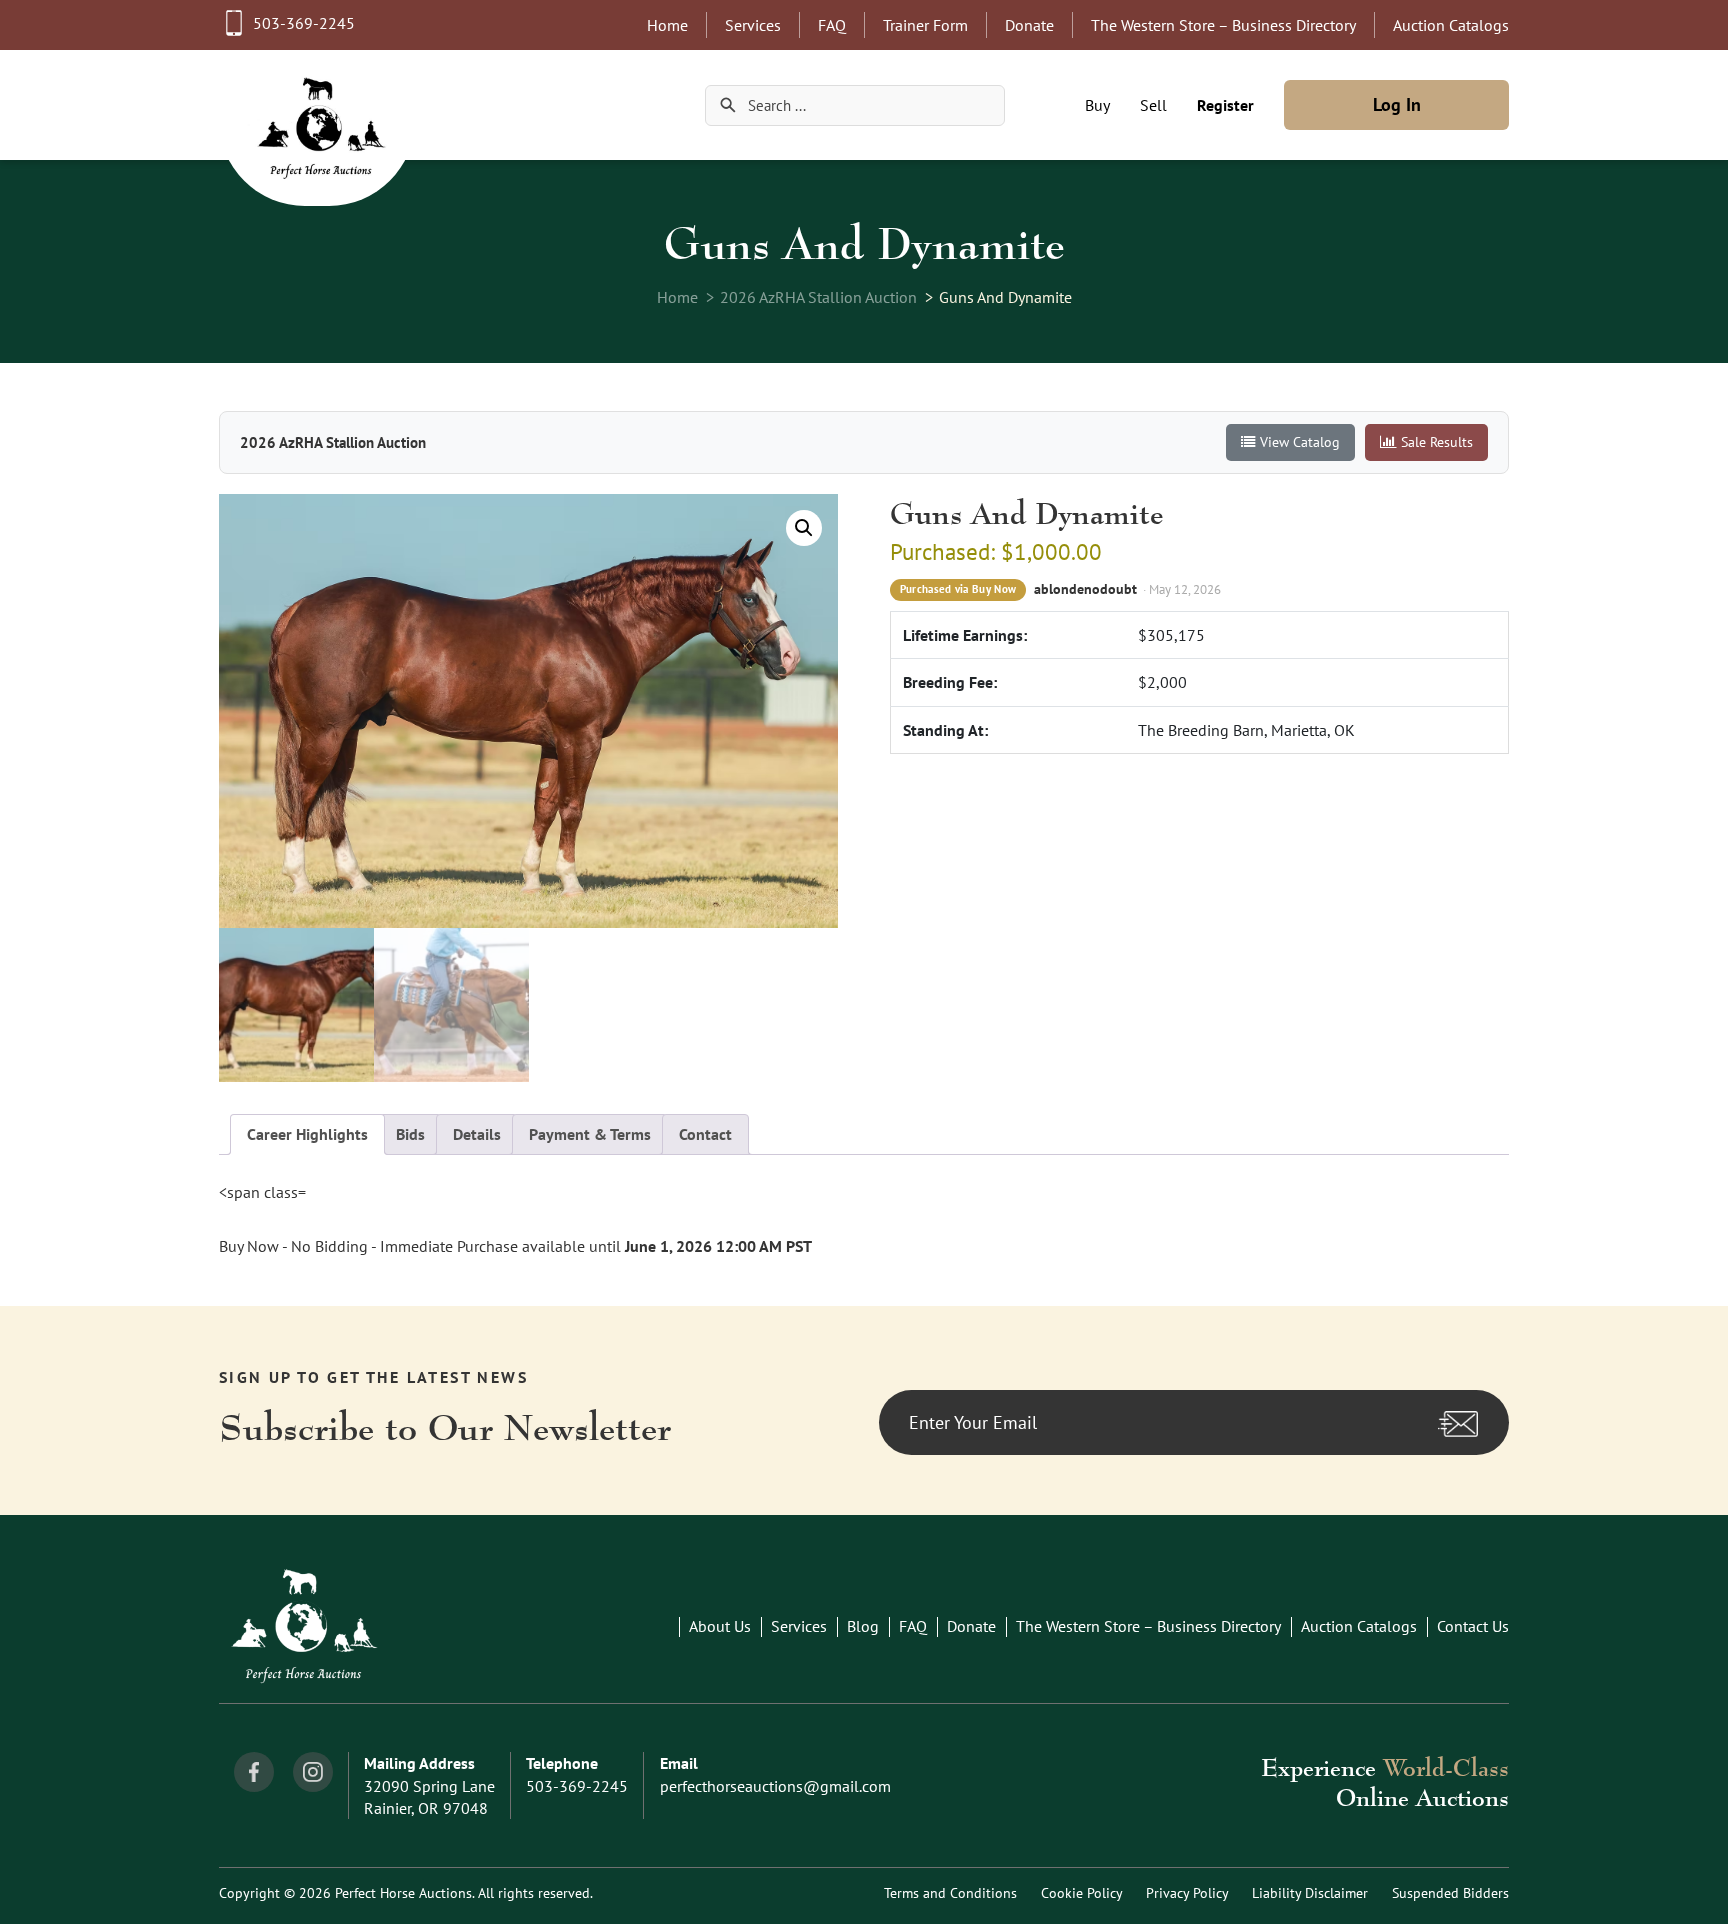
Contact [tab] (705, 1134)
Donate (1029, 25)
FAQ (832, 25)
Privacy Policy (1187, 1893)
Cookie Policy (1081, 1893)
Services (753, 25)
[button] (804, 528)
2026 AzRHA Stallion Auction (818, 297)
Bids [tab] (410, 1134)
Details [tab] (477, 1134)
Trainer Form (925, 25)
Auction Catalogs (1451, 25)
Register (1225, 105)
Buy (1097, 105)
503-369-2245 (304, 23)
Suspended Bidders (1450, 1893)
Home (667, 25)
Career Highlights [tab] (307, 1134)
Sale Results (1437, 441)
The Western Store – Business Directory (1223, 25)
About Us (720, 1626)
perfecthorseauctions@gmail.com (775, 1786)
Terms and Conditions (950, 1893)
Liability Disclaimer (1310, 1893)
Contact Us (1473, 1626)
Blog (863, 1626)
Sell (1153, 105)
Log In (1397, 104)
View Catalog (1300, 441)
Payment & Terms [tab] (590, 1134)
